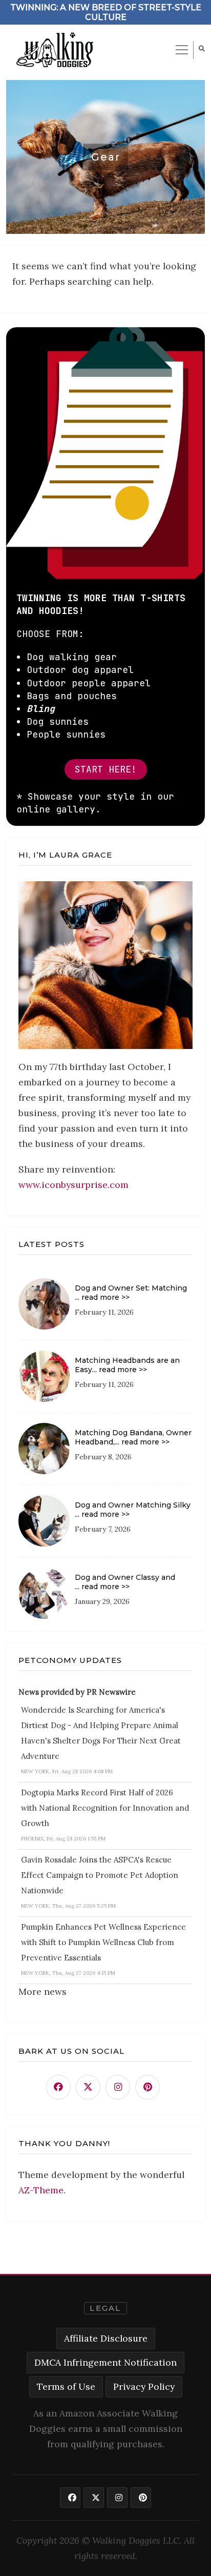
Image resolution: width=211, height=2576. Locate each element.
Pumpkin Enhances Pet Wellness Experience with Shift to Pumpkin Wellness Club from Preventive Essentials (103, 1942)
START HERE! (106, 769)
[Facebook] (58, 2087)
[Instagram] (118, 2087)
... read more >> (102, 1297)
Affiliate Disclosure (106, 2338)
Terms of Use (66, 2386)
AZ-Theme (41, 2190)
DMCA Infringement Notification (105, 2362)
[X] (88, 2087)
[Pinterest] (147, 2087)
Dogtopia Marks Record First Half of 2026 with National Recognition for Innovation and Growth (105, 1808)
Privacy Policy (144, 2386)
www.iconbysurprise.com (73, 1185)
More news (43, 1992)
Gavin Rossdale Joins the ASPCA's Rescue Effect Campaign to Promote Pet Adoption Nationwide (100, 1875)
